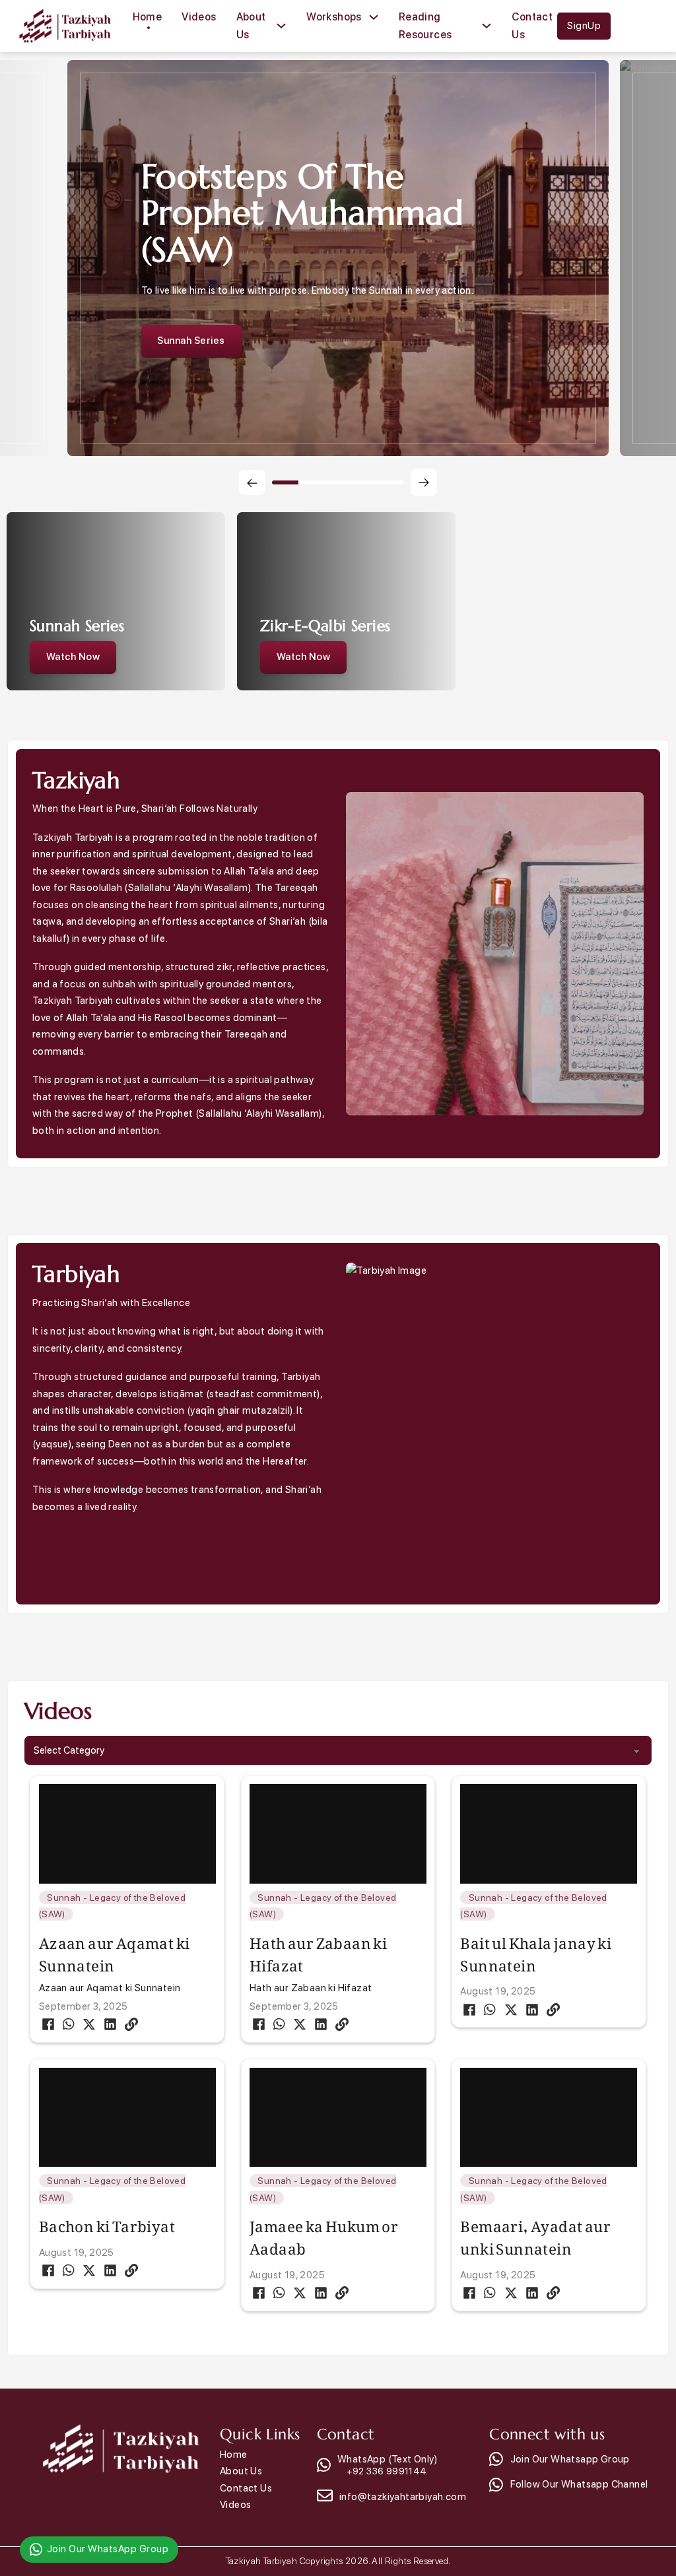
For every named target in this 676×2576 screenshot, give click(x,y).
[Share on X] (89, 2024)
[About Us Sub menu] (281, 26)
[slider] (338, 482)
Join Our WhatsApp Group (108, 2549)
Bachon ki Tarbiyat (107, 2222)
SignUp (584, 26)
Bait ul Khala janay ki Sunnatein (536, 1950)
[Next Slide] (424, 482)
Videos (199, 17)
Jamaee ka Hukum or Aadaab (324, 2233)
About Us (251, 26)
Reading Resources (425, 26)
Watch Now (73, 657)
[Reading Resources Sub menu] (487, 26)
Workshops (334, 17)
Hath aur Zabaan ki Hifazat (318, 1950)
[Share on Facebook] (48, 2024)
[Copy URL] (131, 2024)
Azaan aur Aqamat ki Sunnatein (115, 1950)
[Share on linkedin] (110, 2024)
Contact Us (532, 26)
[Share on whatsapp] (69, 2024)
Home (148, 17)
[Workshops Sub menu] (374, 17)
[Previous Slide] (252, 482)
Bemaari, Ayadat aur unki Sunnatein (535, 2233)
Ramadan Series (195, 349)
